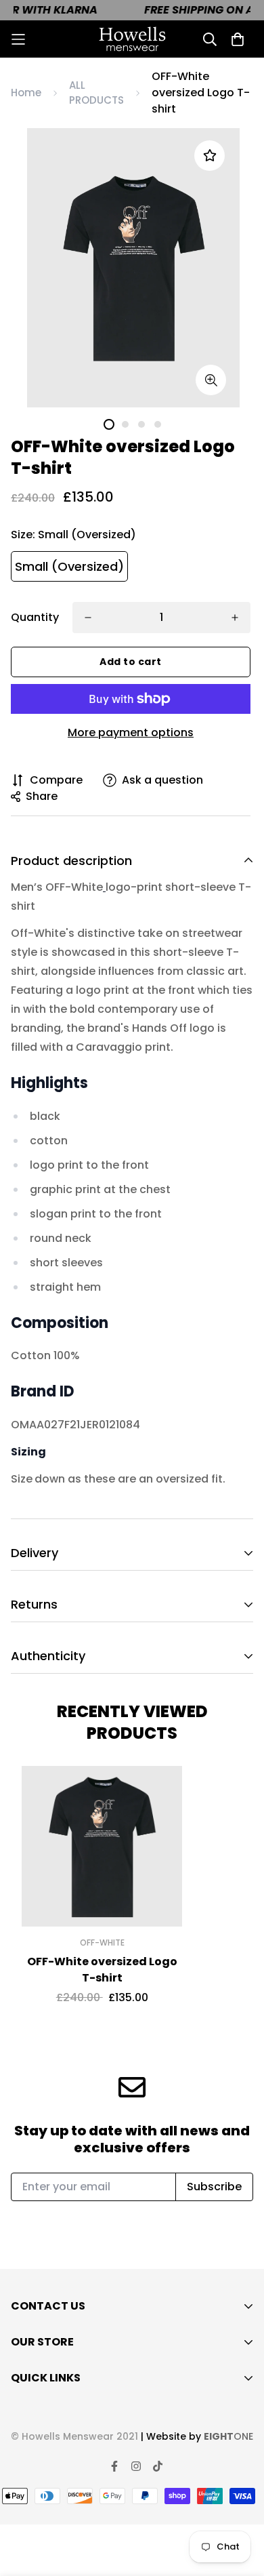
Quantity (35, 617)
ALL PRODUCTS (96, 93)
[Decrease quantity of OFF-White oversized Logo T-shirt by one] (88, 618)
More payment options (131, 732)
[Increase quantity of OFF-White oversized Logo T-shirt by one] (235, 618)
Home (26, 93)
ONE (228, 2436)
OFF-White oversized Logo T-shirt (102, 1970)
